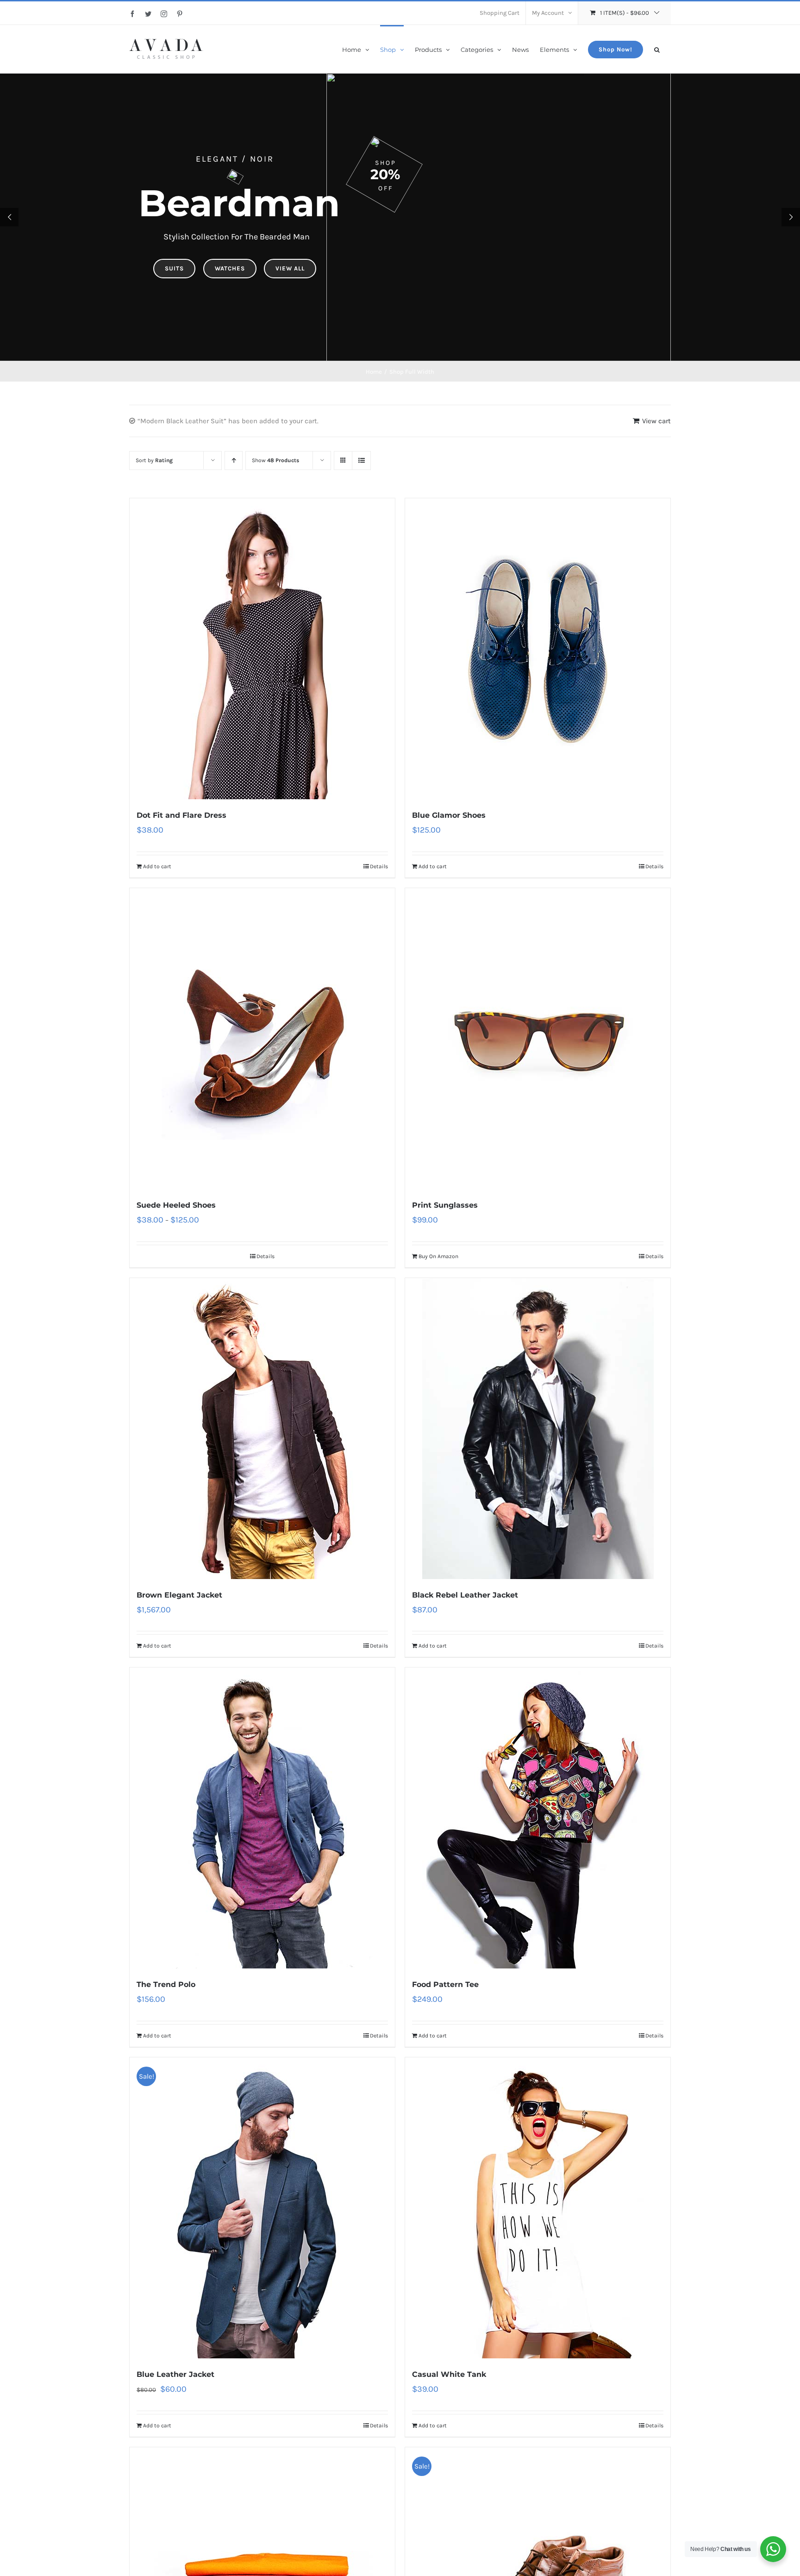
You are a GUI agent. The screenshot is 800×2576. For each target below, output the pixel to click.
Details (379, 866)
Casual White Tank (449, 2374)
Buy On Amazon (438, 1256)
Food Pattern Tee (445, 1984)
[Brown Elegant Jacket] (262, 1429)
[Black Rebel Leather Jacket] (538, 1429)
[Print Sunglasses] (538, 1039)
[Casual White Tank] (538, 2208)
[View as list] (361, 461)
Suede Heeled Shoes (176, 1205)
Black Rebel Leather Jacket (465, 1595)
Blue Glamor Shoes (449, 815)
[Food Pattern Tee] (538, 1818)
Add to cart (157, 866)
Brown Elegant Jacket (179, 1595)
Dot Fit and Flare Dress (181, 815)
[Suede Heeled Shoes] (262, 1039)
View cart (656, 421)
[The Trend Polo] (262, 1818)
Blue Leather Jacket (175, 2374)
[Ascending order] (234, 461)
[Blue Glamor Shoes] (538, 649)
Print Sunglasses (445, 1205)
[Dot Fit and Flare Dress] (262, 649)
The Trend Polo (166, 1984)
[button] (657, 49)
